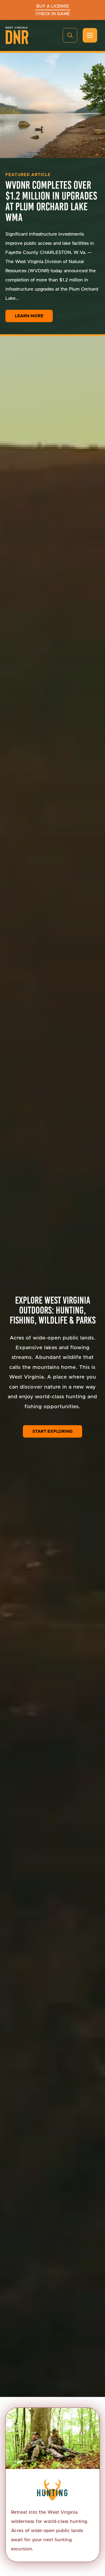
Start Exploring (52, 1431)
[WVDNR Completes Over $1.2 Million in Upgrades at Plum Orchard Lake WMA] (52, 105)
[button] (70, 35)
